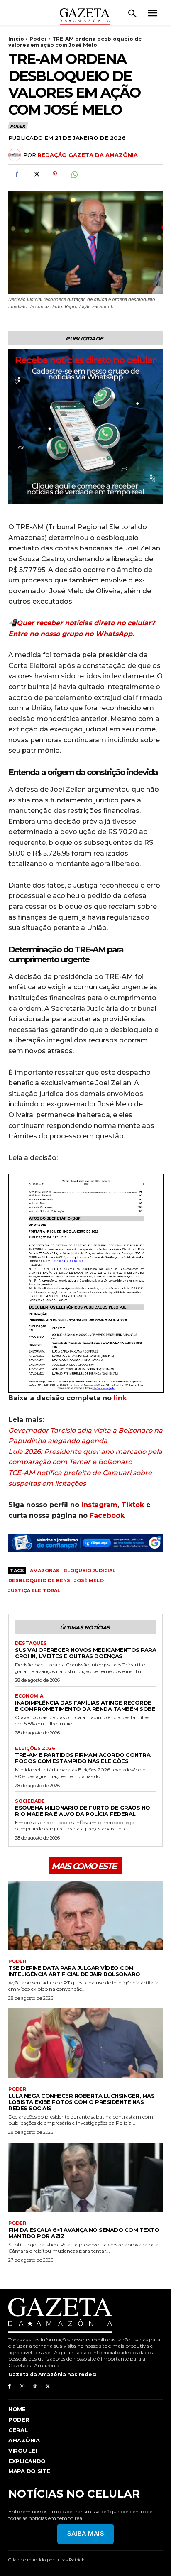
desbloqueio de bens (39, 1580)
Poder (38, 39)
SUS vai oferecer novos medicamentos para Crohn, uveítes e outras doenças (85, 1653)
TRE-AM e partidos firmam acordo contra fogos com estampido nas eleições (83, 1758)
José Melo (89, 1580)
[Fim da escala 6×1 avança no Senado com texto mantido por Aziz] (85, 2177)
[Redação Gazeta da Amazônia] (16, 155)
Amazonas (45, 1571)
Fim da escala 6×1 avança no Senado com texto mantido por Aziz (84, 2233)
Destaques (31, 1643)
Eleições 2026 (35, 1748)
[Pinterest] (55, 174)
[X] (36, 174)
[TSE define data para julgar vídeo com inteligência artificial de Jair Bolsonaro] (85, 1915)
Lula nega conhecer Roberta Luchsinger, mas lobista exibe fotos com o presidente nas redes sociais (81, 2102)
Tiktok (133, 1505)
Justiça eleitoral (34, 1590)
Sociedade (30, 1801)
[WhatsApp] (74, 174)
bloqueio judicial (89, 1571)
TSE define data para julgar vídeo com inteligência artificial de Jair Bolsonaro (74, 1971)
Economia (29, 1696)
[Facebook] (17, 174)
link (120, 1398)
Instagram (99, 1505)
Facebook (107, 1516)
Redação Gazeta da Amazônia (88, 155)
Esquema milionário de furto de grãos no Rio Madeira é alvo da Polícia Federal (83, 1811)
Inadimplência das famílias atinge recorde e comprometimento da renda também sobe (85, 1706)
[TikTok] (35, 2386)
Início (16, 39)
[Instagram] (22, 2386)
